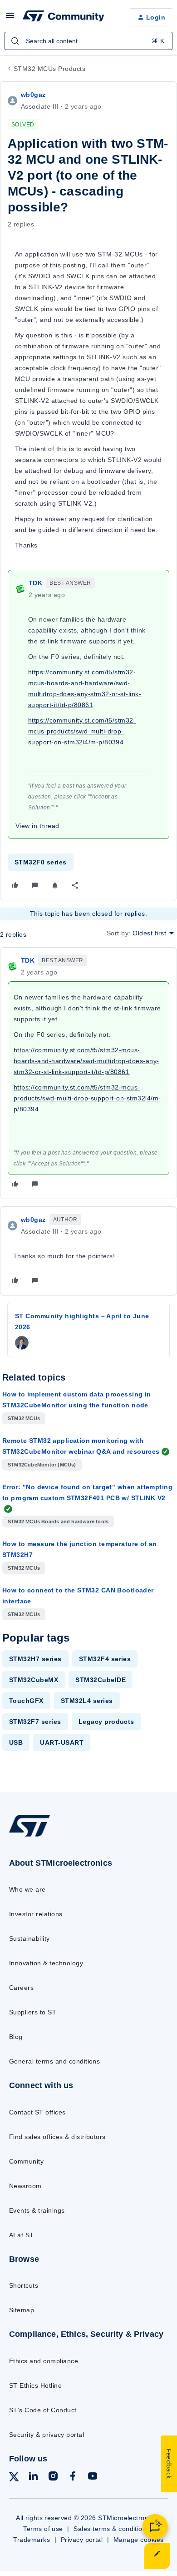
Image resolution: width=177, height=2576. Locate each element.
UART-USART (62, 1742)
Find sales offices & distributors (57, 2137)
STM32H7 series (35, 1659)
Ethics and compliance (44, 2361)
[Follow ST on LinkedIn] (33, 2478)
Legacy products (106, 1722)
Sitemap (22, 2310)
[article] (88, 1073)
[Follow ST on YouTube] (93, 2478)
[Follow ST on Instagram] (53, 2478)
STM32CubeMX (34, 1680)
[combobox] (88, 41)
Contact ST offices (37, 2112)
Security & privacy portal (47, 2435)
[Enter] (15, 41)
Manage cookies (139, 2540)
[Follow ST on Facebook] (73, 2478)
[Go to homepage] (29, 1836)
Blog (16, 2037)
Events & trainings (37, 2210)
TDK (35, 583)
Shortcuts (24, 2285)
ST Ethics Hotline (35, 2385)
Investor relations (36, 1914)
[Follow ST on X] (14, 2478)
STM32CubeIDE (101, 1680)
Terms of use (43, 2529)
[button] (10, 19)
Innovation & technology (46, 1963)
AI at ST (22, 2235)
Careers (21, 1988)
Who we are (27, 1889)
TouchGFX (26, 1701)
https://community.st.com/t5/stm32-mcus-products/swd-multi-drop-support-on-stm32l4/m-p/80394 (82, 731)
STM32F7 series (35, 1722)
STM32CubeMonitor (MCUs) (42, 1465)
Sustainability (29, 1938)
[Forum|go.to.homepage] (64, 17)
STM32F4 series (105, 1659)
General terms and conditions (54, 2061)
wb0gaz (33, 95)
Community (26, 2161)
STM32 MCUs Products (49, 69)
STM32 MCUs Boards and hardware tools (58, 1521)
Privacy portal (82, 2540)
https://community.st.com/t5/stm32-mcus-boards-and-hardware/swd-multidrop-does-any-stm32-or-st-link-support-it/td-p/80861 (86, 1061)
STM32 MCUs (24, 1418)
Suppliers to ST (33, 2012)
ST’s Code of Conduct (43, 2410)
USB (16, 1742)
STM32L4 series (87, 1701)
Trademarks (32, 2540)
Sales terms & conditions (112, 2529)
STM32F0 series (41, 862)
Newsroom (25, 2186)
